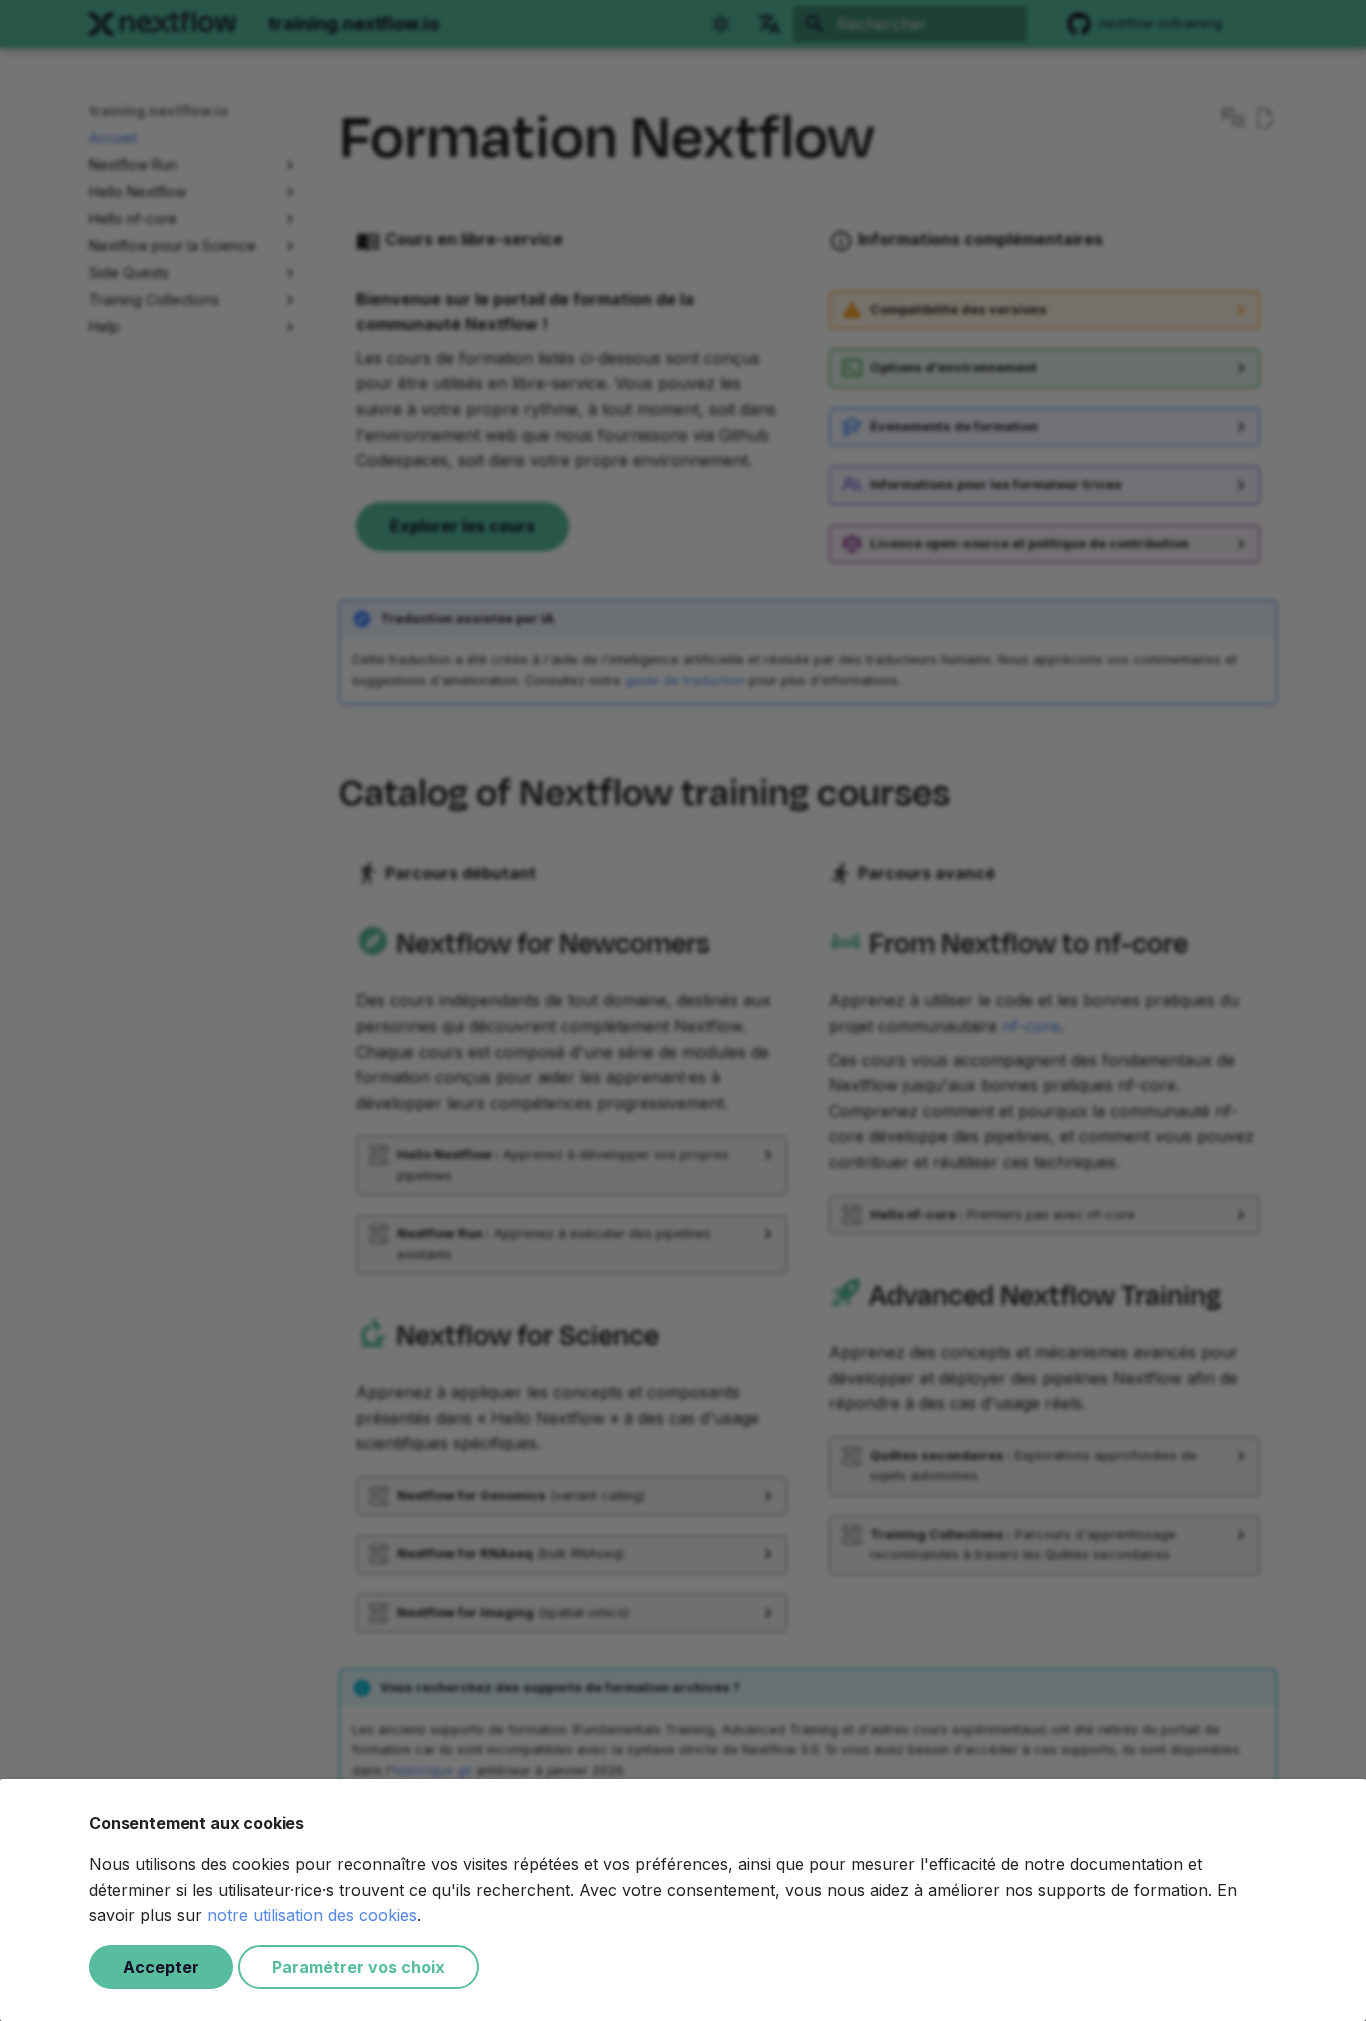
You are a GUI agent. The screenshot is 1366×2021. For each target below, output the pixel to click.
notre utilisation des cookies (312, 1915)
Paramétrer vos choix (358, 1967)
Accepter (161, 1967)
